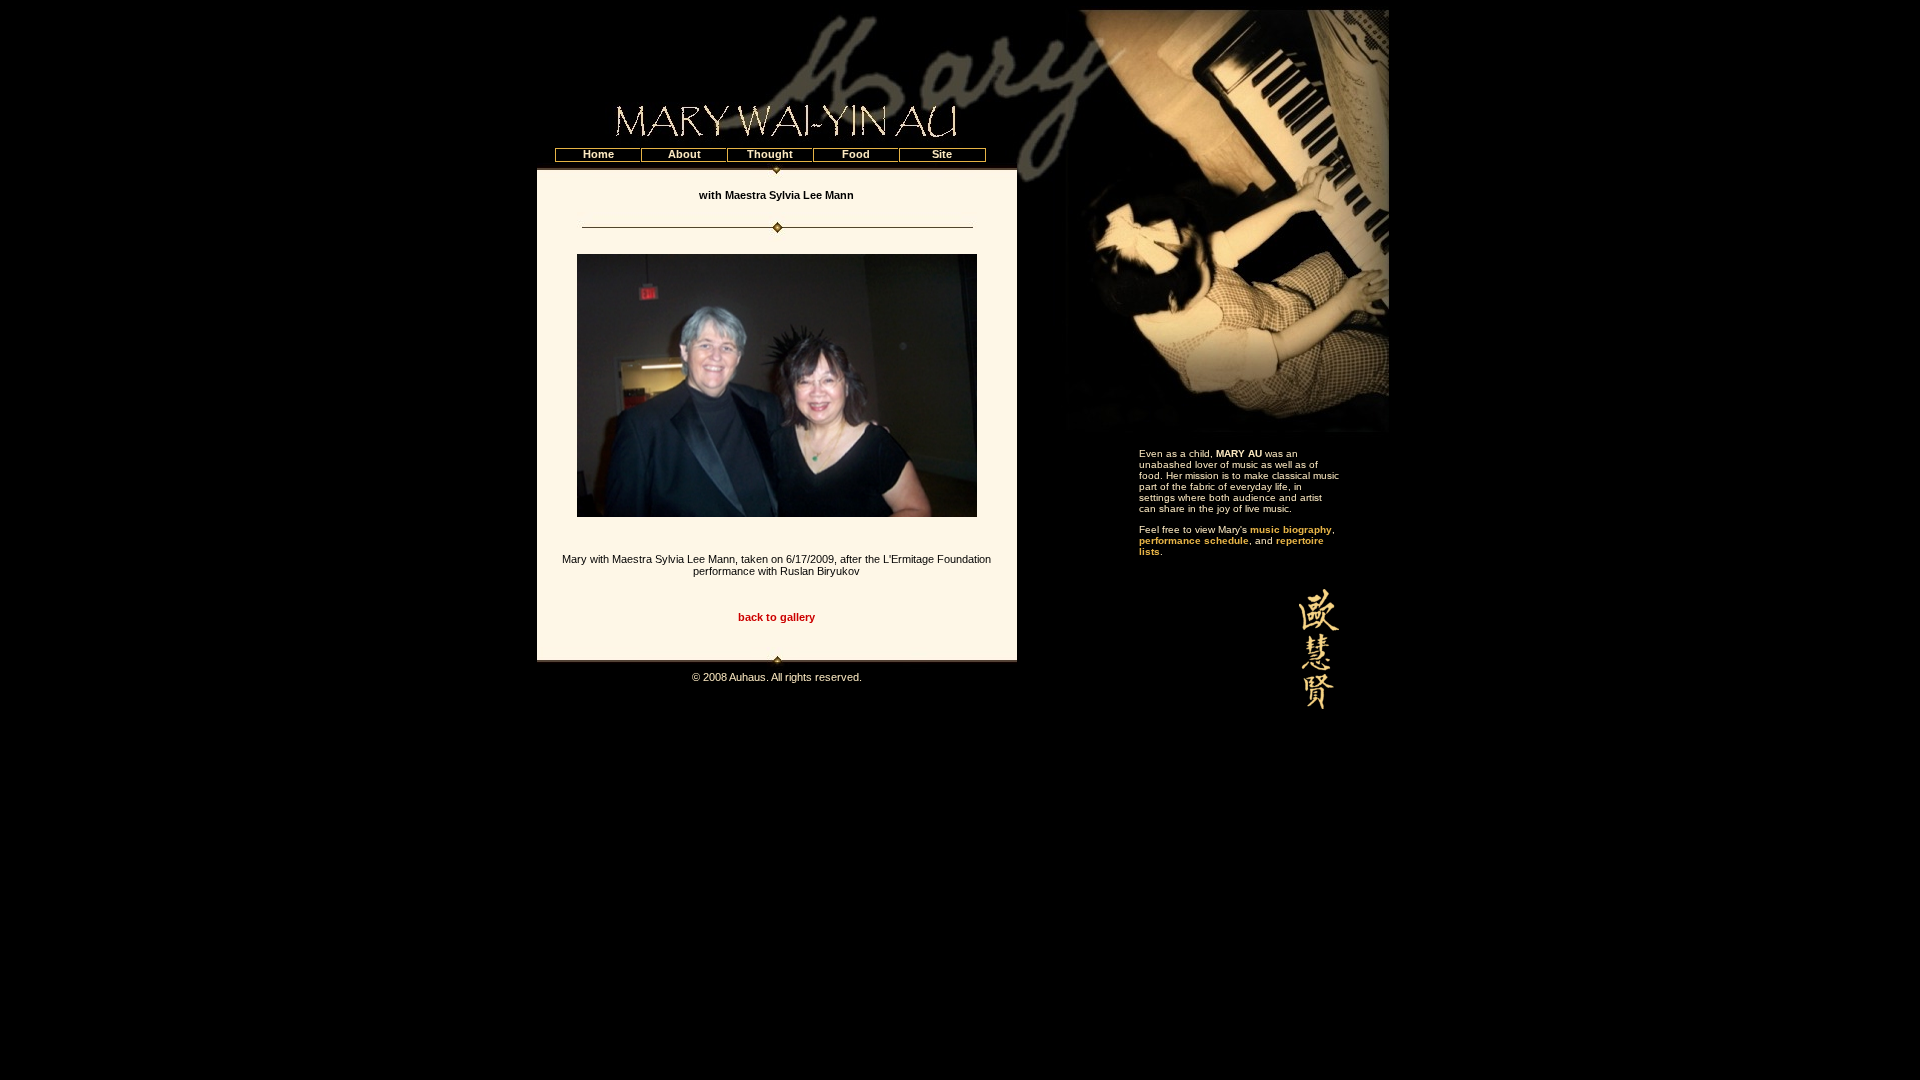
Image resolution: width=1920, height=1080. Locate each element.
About (684, 154)
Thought (770, 154)
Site (942, 154)
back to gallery (776, 617)
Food (856, 154)
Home (598, 154)
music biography (1291, 529)
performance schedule (1194, 540)
